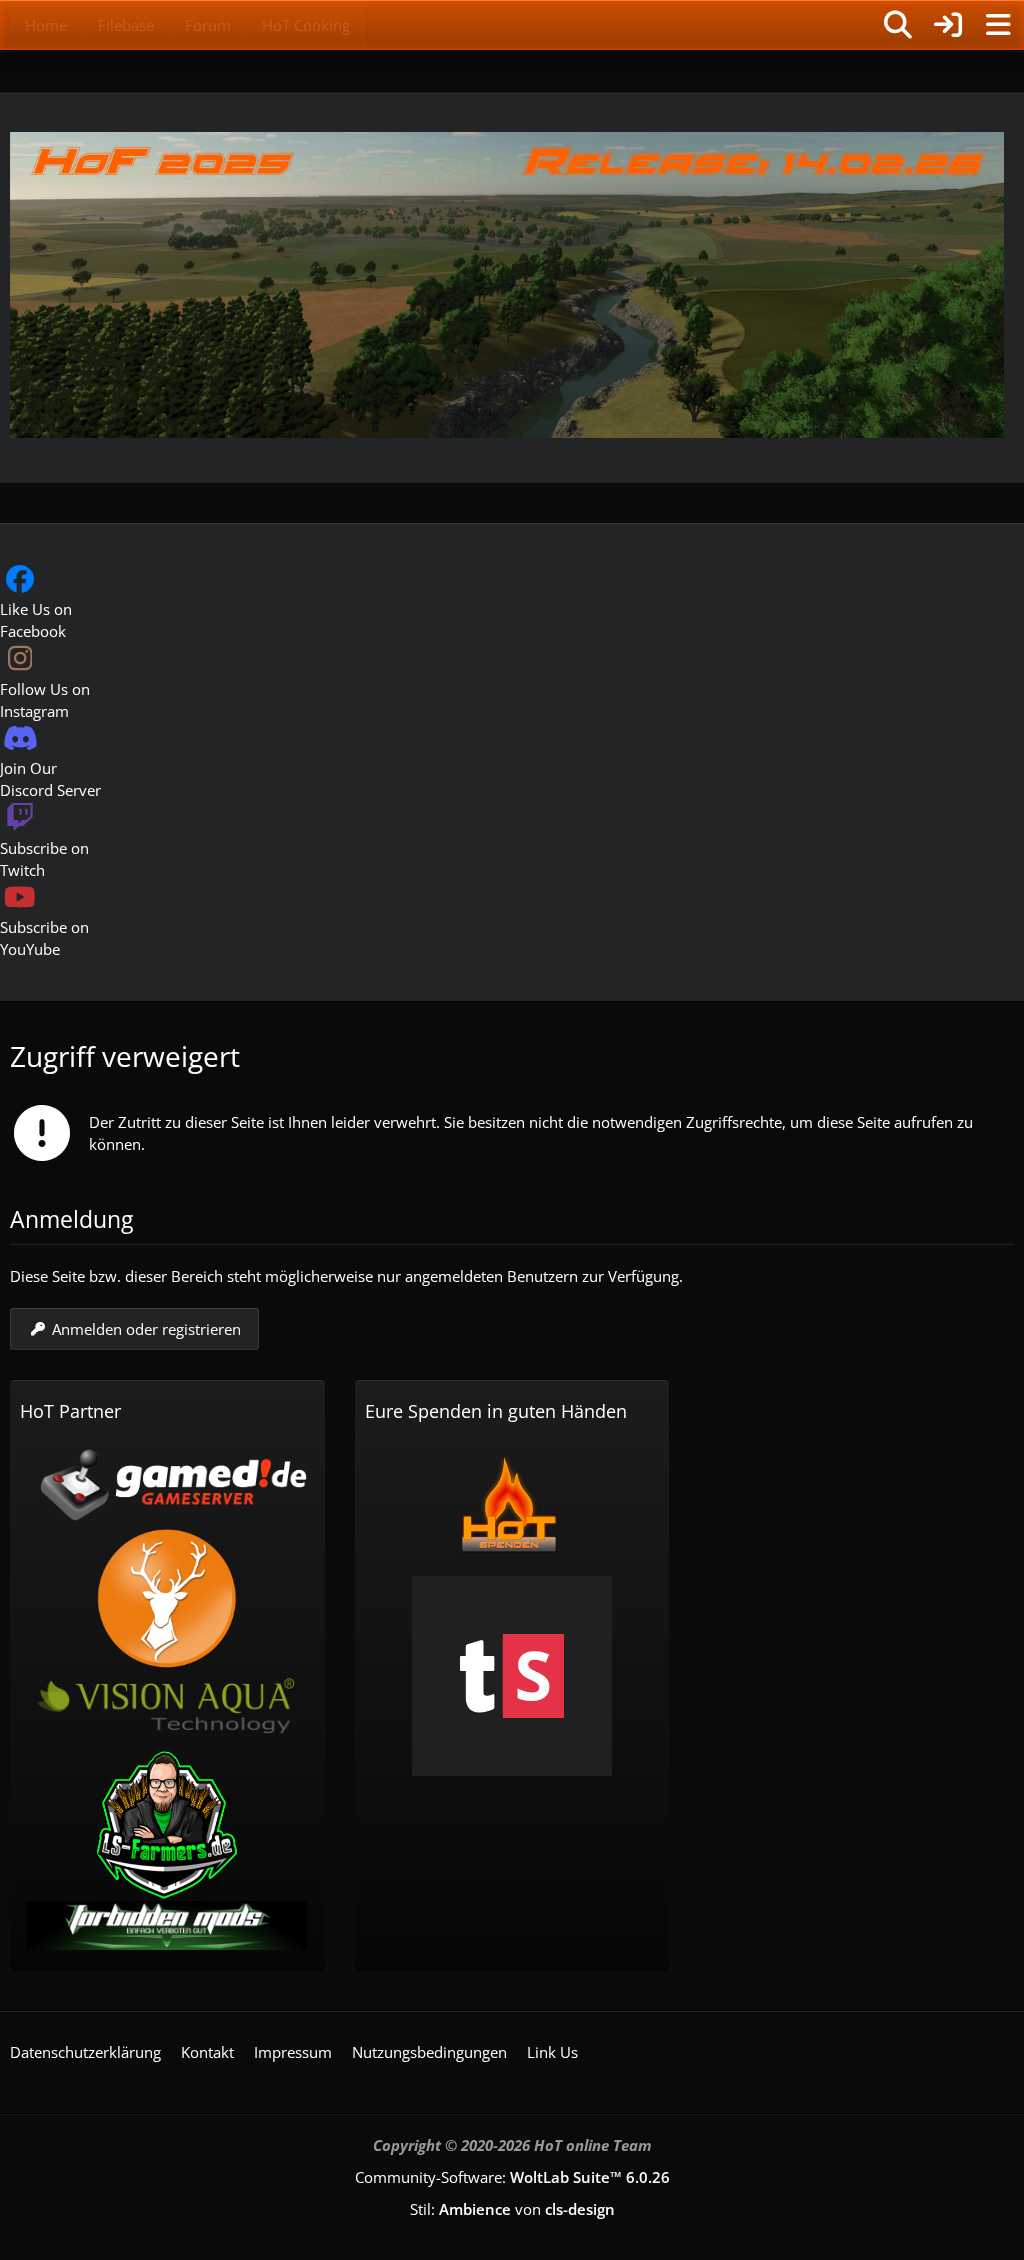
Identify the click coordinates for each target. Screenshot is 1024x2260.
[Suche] (898, 25)
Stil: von (512, 2209)
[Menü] (998, 25)
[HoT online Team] (10, 22)
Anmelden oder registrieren (146, 1329)
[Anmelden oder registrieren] (948, 25)
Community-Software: (512, 2177)
